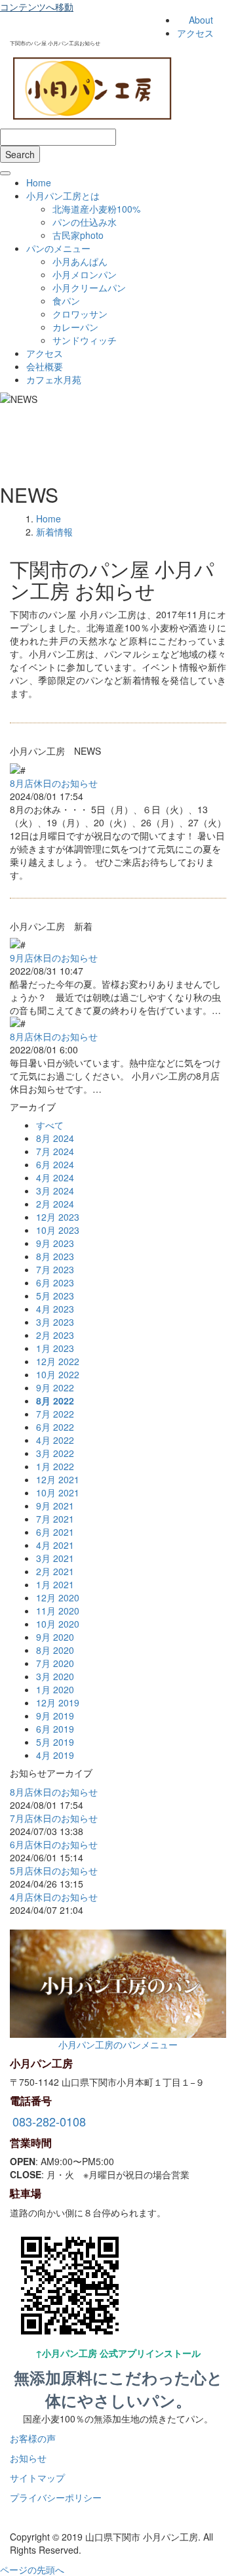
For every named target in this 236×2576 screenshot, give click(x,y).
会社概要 (45, 366)
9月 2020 (55, 1637)
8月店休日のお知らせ (54, 783)
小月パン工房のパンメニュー (118, 2044)
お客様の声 (33, 2438)
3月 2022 (55, 1453)
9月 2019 (55, 1716)
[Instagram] (13, 2517)
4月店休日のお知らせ (54, 1897)
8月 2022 (55, 1401)
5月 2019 (55, 1742)
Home (39, 182)
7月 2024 (55, 1151)
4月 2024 (55, 1177)
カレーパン (75, 327)
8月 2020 (55, 1650)
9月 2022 (55, 1387)
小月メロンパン (85, 274)
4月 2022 (55, 1440)
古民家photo (78, 235)
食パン (66, 301)
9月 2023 (55, 1243)
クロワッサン (80, 314)
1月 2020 (55, 1689)
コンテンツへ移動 (37, 7)
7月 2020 (55, 1663)
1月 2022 (55, 1466)
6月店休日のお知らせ (54, 1844)
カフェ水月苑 (54, 379)
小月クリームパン (89, 287)
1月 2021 (55, 1584)
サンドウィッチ (85, 340)
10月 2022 (58, 1374)
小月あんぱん (80, 261)
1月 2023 (55, 1348)
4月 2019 (55, 1755)
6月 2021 (55, 1532)
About (201, 20)
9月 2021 (55, 1506)
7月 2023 (55, 1269)
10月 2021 (58, 1492)
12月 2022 (58, 1361)
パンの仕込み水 (85, 222)
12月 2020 (58, 1597)
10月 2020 (58, 1624)
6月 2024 (55, 1164)
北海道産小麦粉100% (96, 209)
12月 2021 (58, 1479)
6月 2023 (55, 1282)
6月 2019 (55, 1729)
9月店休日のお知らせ (54, 958)
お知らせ (28, 2458)
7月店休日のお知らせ (54, 1818)
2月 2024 (55, 1204)
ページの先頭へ (32, 2569)
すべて (50, 1125)
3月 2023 (55, 1322)
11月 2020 (58, 1611)
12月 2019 (58, 1702)
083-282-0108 (49, 2121)
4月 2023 (55, 1309)
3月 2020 (55, 1676)
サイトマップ (37, 2478)
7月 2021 (55, 1519)
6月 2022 (55, 1427)
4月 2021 (55, 1545)
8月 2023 (55, 1256)
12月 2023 (58, 1217)
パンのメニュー (58, 248)
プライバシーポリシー (56, 2497)
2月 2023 (55, 1335)
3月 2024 (55, 1191)
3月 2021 (55, 1558)
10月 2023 (58, 1230)
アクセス (195, 33)
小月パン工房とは (63, 196)
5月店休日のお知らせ (54, 1870)
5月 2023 (55, 1296)
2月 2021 (55, 1571)
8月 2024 (55, 1138)
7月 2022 (55, 1414)
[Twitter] (30, 2517)
